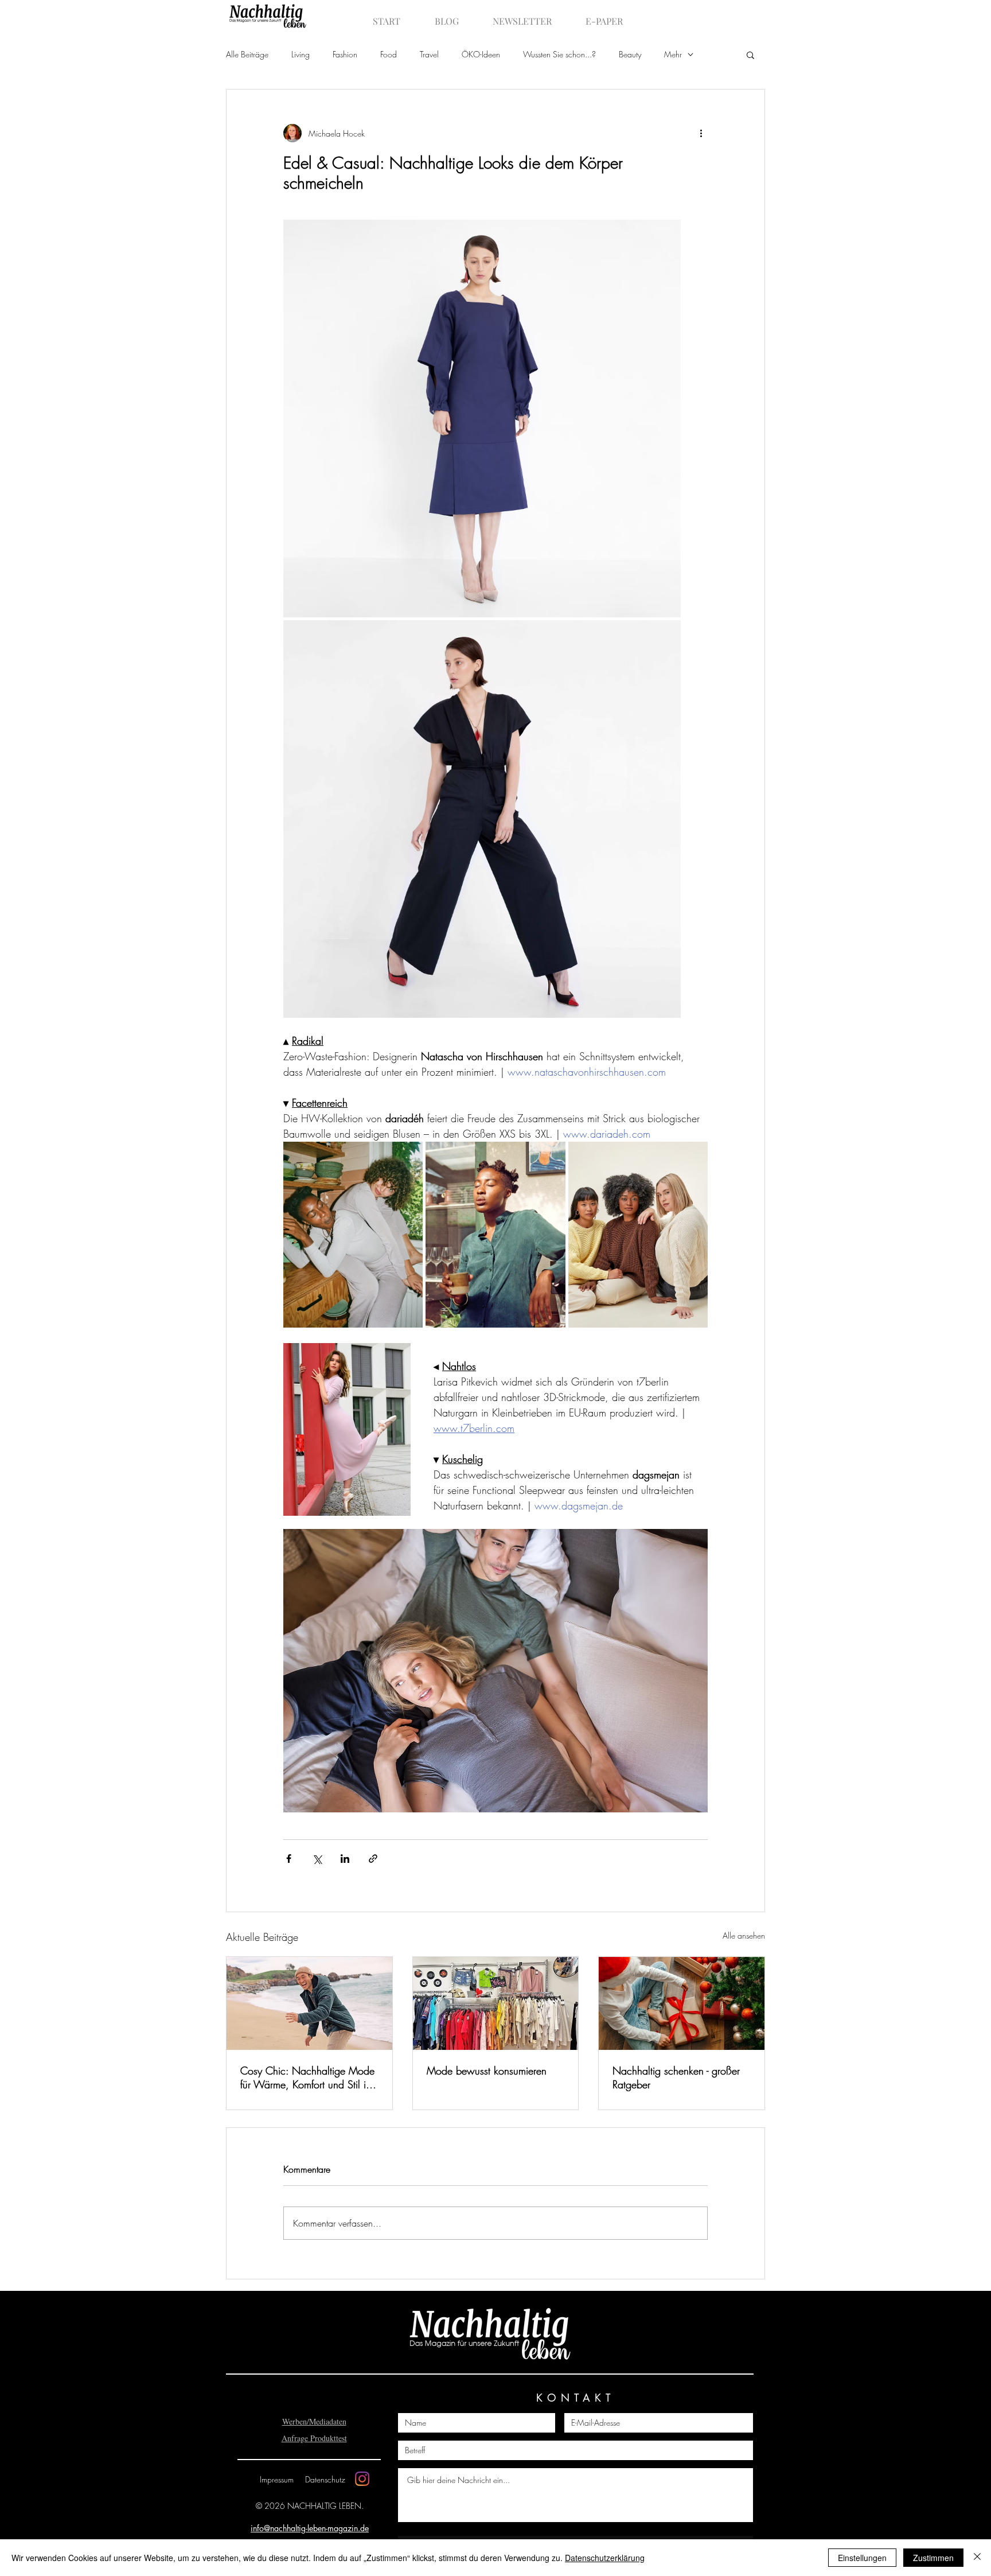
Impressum (277, 2479)
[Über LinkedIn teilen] (345, 1859)
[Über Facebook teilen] (289, 1859)
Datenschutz (325, 2479)
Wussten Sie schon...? (559, 54)
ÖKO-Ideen (481, 54)
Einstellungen (862, 2558)
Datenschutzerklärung (605, 2558)
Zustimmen (933, 2558)
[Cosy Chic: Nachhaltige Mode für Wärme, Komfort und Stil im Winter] (309, 2003)
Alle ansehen (744, 1935)
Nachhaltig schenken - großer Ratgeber (676, 2077)
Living (301, 54)
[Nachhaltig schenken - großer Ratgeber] (682, 2003)
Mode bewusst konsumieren (487, 2071)
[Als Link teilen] (373, 1859)
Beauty (630, 54)
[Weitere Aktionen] (701, 133)
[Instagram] (362, 2479)
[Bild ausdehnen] (482, 419)
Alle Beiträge (247, 54)
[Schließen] (977, 2558)
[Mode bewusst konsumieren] (496, 2003)
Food (389, 54)
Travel (429, 54)
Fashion (345, 54)
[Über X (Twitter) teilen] (317, 1859)
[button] (750, 55)
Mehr (673, 54)
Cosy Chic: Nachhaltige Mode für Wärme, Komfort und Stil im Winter (307, 2077)
